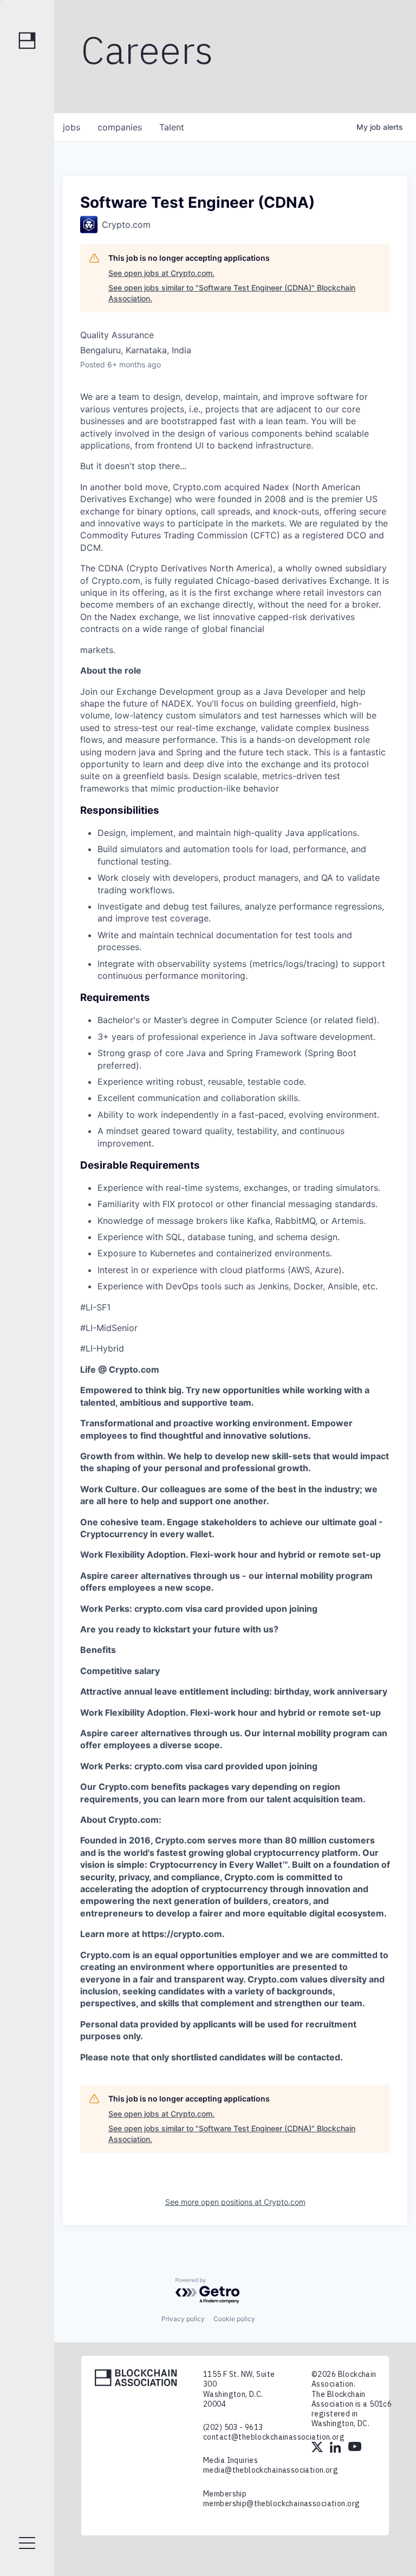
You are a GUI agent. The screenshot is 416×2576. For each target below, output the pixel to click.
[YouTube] (355, 2448)
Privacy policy (183, 2319)
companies (120, 127)
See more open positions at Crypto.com (235, 2202)
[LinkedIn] (336, 2448)
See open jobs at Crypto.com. (161, 273)
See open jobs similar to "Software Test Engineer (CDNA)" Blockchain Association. (232, 293)
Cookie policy (234, 2319)
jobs (71, 127)
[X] (318, 2448)
